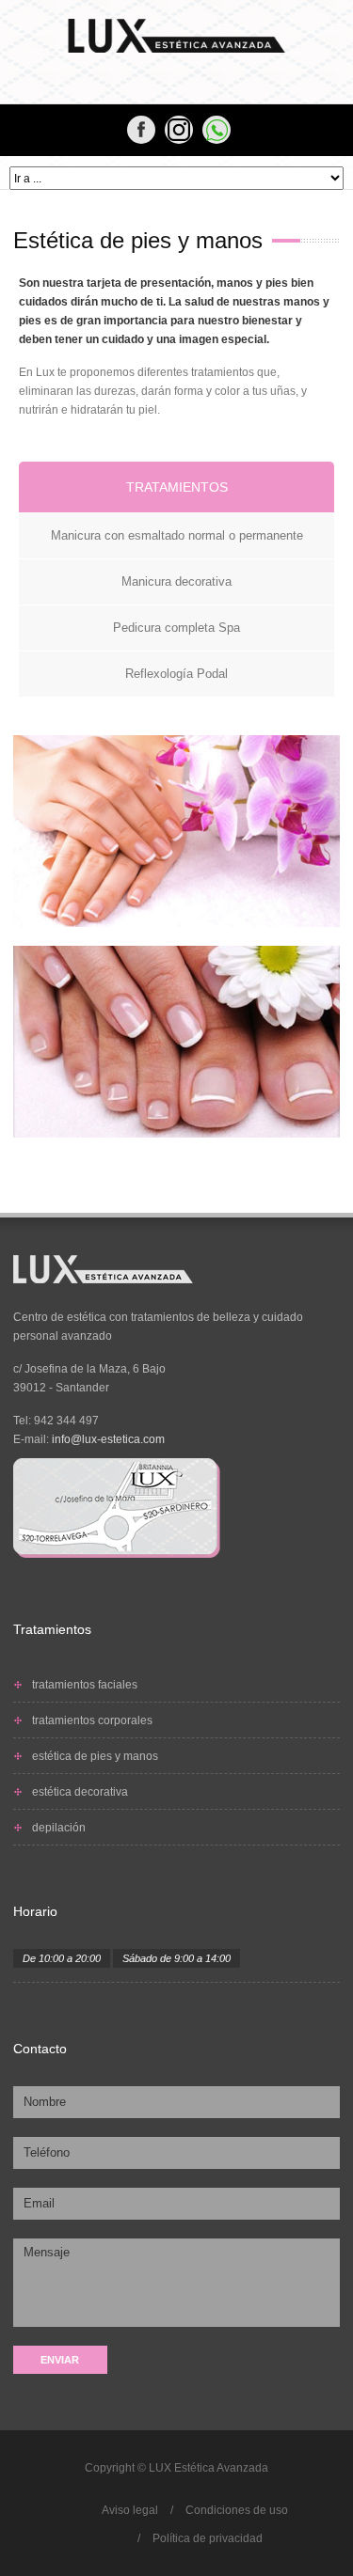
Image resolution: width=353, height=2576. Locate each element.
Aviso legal (130, 2510)
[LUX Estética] (177, 36)
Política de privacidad (208, 2538)
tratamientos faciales (85, 1685)
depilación (59, 1828)
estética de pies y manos (95, 1756)
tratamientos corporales (92, 1720)
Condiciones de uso (237, 2510)
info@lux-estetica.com (108, 1439)
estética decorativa (80, 1792)
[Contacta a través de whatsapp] (217, 130)
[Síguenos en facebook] (179, 130)
